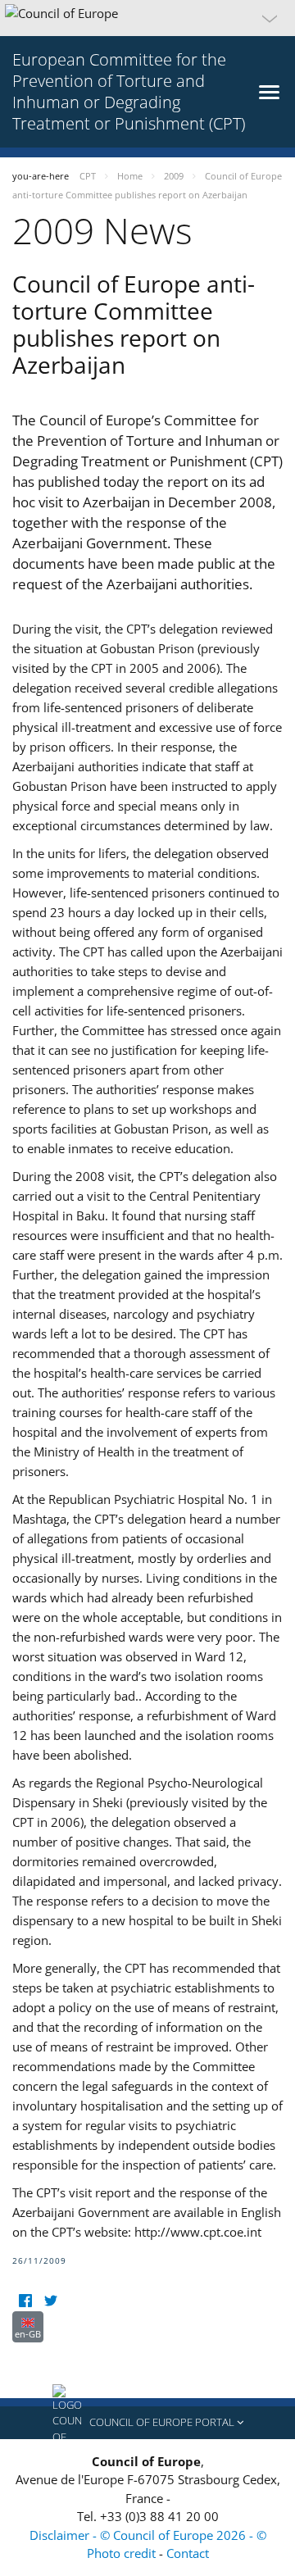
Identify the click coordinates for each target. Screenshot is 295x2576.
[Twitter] (50, 2301)
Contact (188, 2553)
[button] (147, 18)
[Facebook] (25, 2301)
